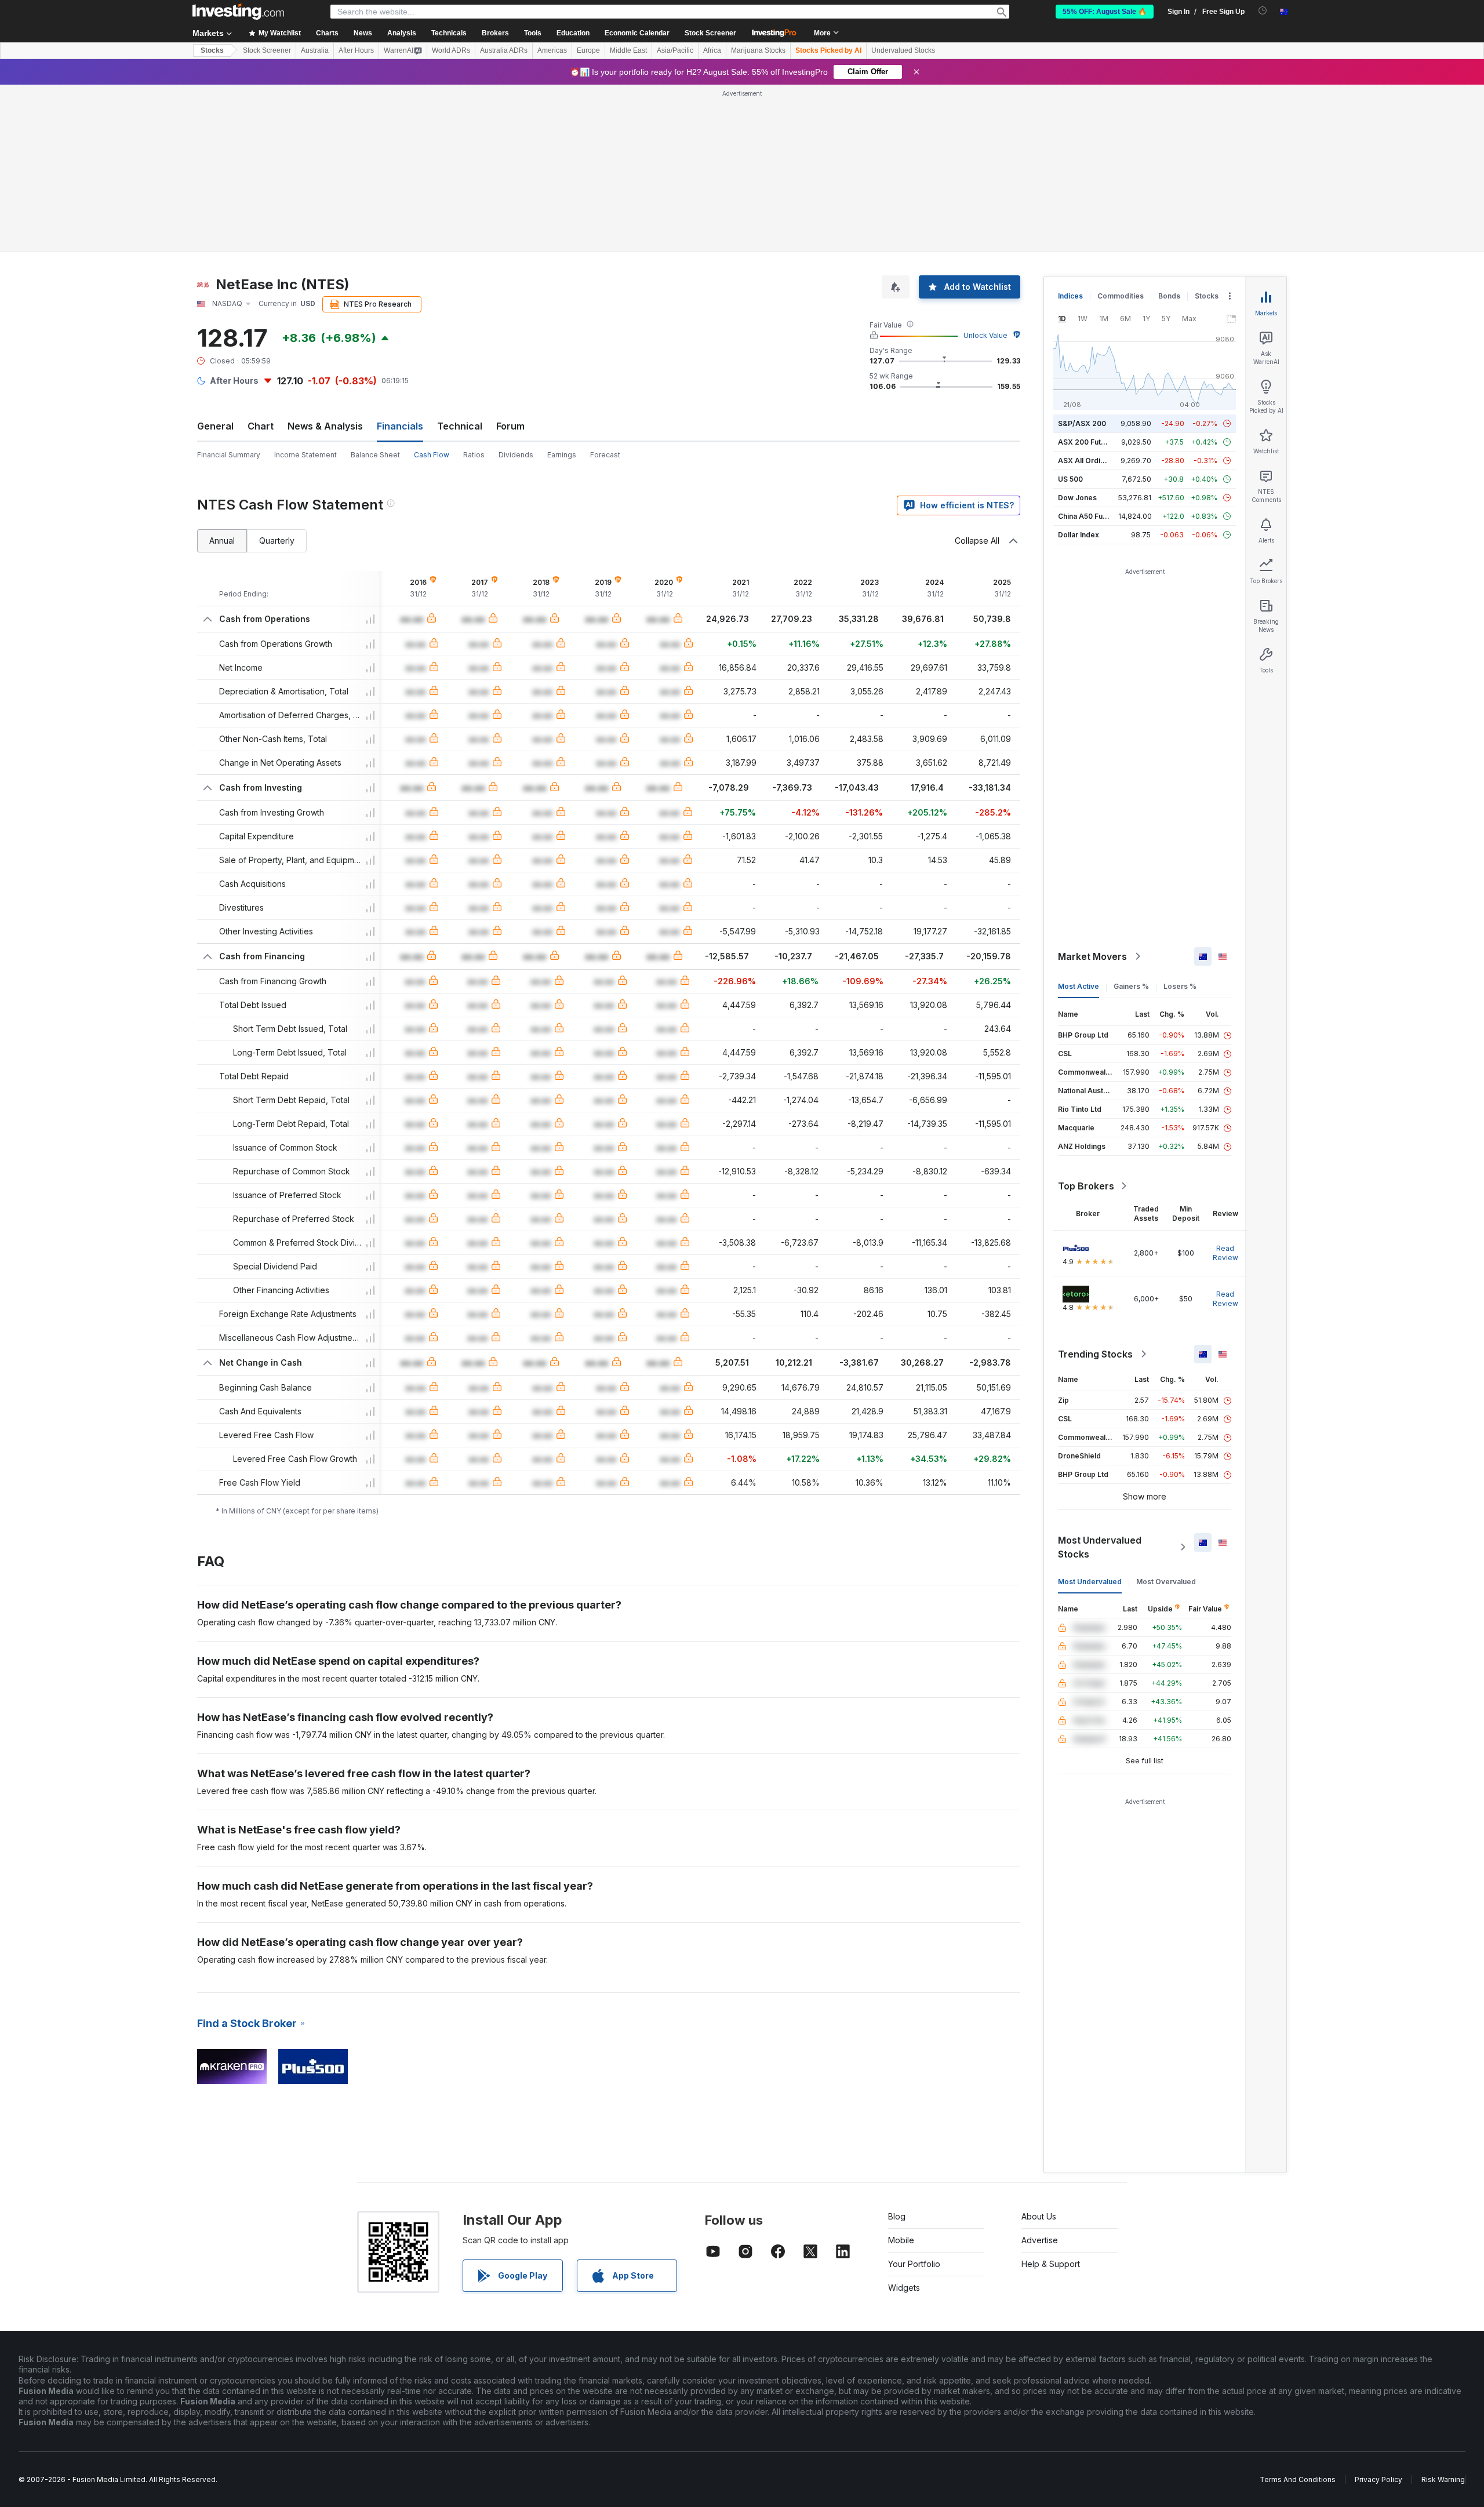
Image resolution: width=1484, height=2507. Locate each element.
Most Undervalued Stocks (1100, 1547)
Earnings (562, 455)
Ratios (474, 455)
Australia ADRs (504, 50)
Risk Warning (1443, 2479)
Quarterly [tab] (277, 541)
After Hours (356, 50)
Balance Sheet (375, 455)
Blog (897, 2216)
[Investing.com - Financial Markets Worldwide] (238, 12)
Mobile (901, 2240)
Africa (712, 50)
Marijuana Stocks (758, 50)
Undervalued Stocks (903, 50)
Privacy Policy (1378, 2479)
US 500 (1070, 479)
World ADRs (451, 50)
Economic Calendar (637, 33)
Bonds (1169, 296)
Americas (552, 50)
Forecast (605, 455)
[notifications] (1263, 11)
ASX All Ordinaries (1090, 461)
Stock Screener (710, 33)
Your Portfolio (914, 2264)
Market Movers (1092, 956)
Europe (588, 50)
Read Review (1225, 1253)
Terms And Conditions (1298, 2479)
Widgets (904, 2288)
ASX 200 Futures (1087, 442)
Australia (315, 50)
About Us (1039, 2216)
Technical (460, 426)
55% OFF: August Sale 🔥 (1105, 12)
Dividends (516, 455)
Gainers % (1131, 986)
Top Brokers (1086, 1186)
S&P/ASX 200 (1082, 423)
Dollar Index (1079, 535)
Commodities (1121, 296)
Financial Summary (229, 455)
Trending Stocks (1095, 1354)
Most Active (1079, 986)
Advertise (1040, 2240)
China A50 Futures (1089, 516)
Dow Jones (1077, 498)
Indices (1070, 296)
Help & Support (1051, 2264)
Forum (510, 426)
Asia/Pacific (675, 50)
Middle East (628, 50)
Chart (261, 426)
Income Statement (305, 455)
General (215, 426)
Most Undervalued (1090, 1582)
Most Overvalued (1166, 1582)
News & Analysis (325, 426)
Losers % (1180, 986)
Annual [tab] (222, 541)
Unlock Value (985, 335)
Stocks (212, 50)
